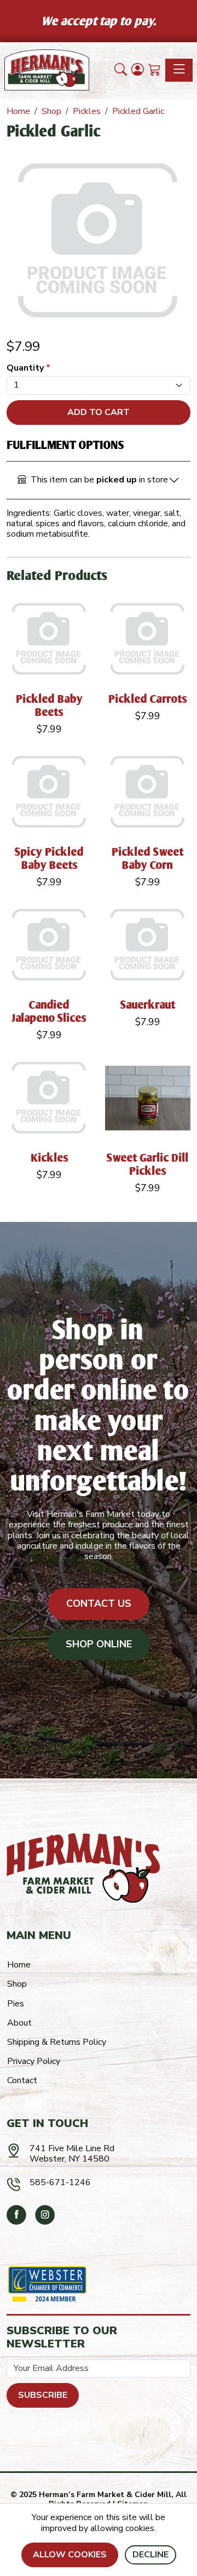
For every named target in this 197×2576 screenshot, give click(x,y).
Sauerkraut (148, 1005)
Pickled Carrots (148, 699)
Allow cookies (70, 2555)
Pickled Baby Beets (50, 705)
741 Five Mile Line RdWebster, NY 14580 (72, 2154)
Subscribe (43, 2395)
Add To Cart (99, 412)
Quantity (28, 368)
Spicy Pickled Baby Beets (50, 858)
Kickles (50, 1158)
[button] (121, 70)
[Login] (138, 70)
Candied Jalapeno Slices (49, 1011)
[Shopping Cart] (155, 70)
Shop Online (99, 1644)
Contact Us (99, 1603)
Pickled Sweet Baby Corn (148, 858)
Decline (150, 2555)
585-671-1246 (60, 2182)
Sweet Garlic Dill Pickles (148, 1164)
